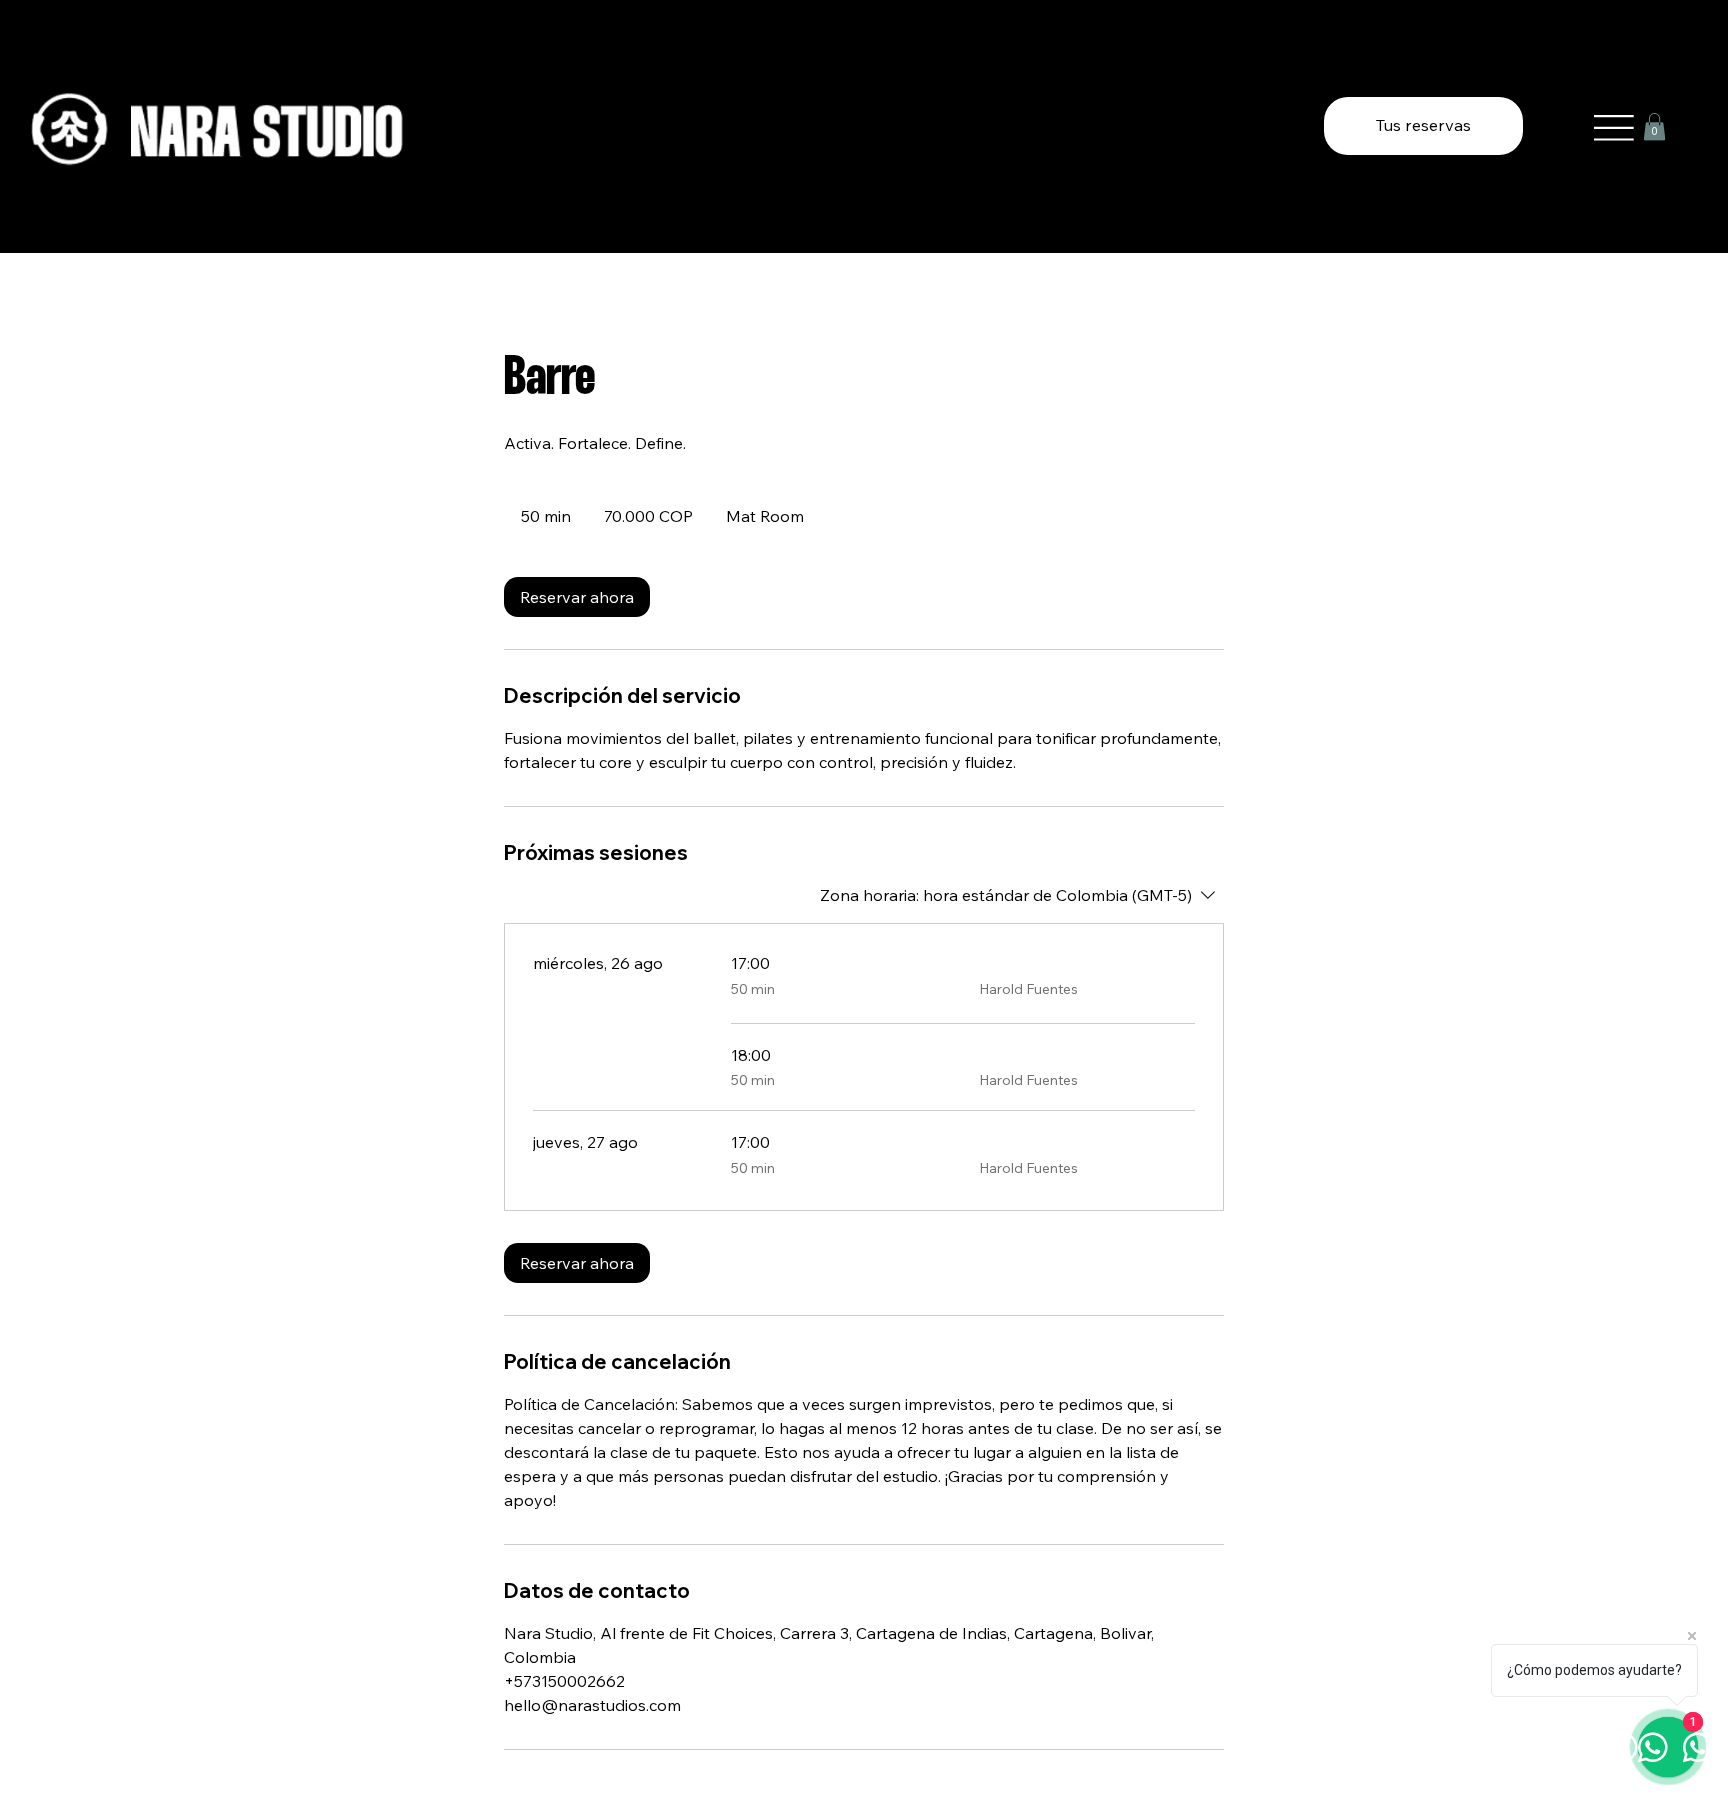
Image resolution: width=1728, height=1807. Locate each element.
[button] (1654, 126)
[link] (577, 597)
